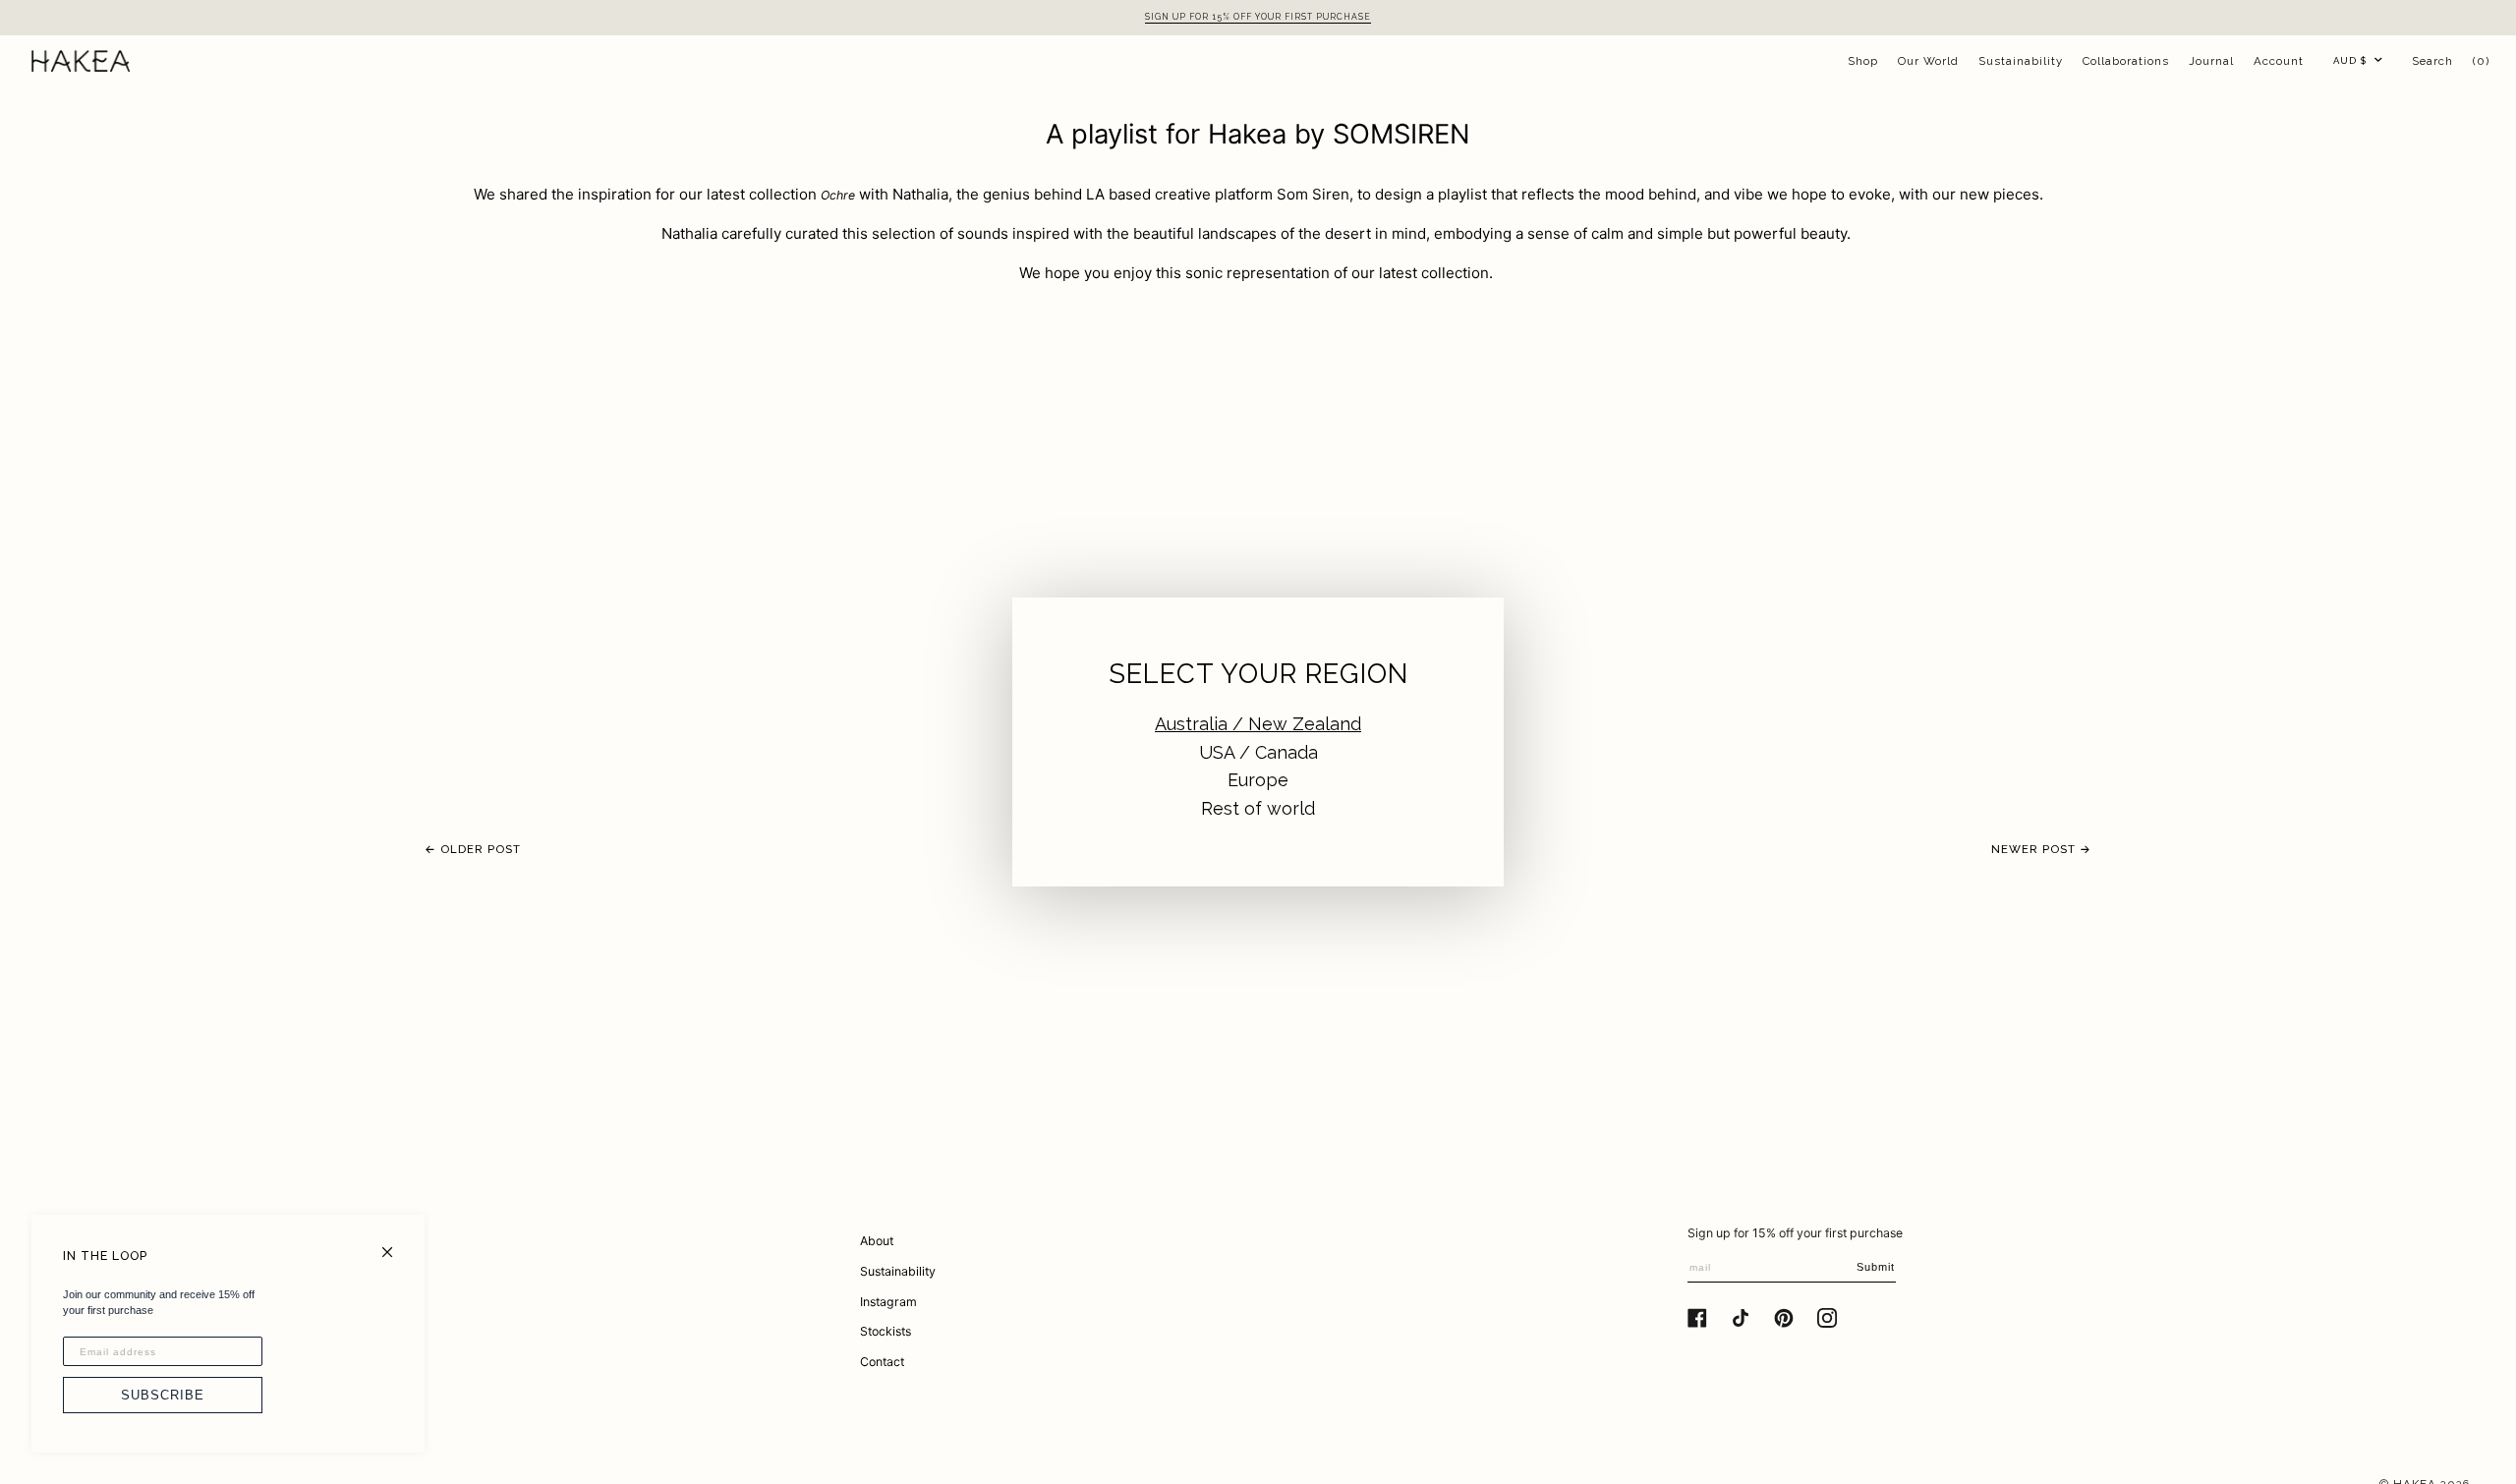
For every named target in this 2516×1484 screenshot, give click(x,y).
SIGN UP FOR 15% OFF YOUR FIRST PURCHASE (1258, 17)
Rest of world (1258, 808)
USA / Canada (1258, 752)
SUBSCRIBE (163, 1395)
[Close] (396, 1244)
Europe (1258, 780)
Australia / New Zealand (1258, 724)
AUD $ (2350, 60)
